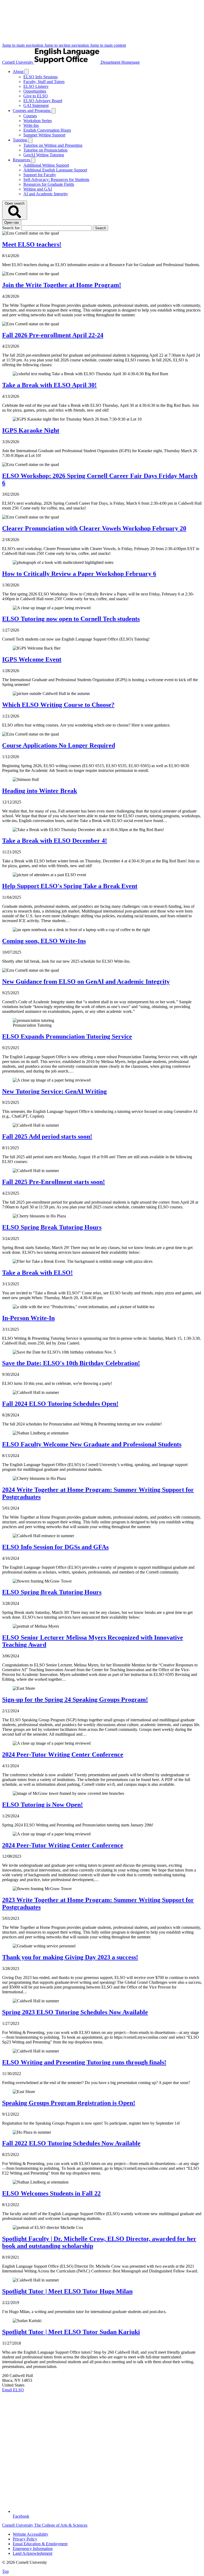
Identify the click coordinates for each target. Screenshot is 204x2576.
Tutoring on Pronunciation (45, 150)
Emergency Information (33, 2549)
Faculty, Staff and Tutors (44, 82)
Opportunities (35, 91)
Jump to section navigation (67, 45)
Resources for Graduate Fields (49, 184)
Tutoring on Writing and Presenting (53, 145)
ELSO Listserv (36, 86)
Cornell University (18, 62)
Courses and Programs (32, 111)
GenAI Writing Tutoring (44, 155)
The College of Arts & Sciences (61, 2525)
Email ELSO (13, 2390)
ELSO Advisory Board (43, 101)
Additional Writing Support (46, 165)
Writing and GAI (38, 189)
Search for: (12, 228)
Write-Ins (31, 125)
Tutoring (20, 140)
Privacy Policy (25, 2539)
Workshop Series (38, 121)
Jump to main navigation (23, 45)
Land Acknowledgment (33, 2553)
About (19, 72)
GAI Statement (36, 105)
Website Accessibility (31, 2534)
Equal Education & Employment (40, 2544)
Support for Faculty (40, 175)
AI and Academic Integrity (46, 194)
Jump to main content (108, 45)
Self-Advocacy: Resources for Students (56, 180)
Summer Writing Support (44, 135)
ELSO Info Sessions (41, 77)
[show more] (27, 72)
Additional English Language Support (55, 170)
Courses (30, 116)
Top (5, 2571)
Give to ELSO (36, 96)
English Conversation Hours (47, 130)
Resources (22, 160)
